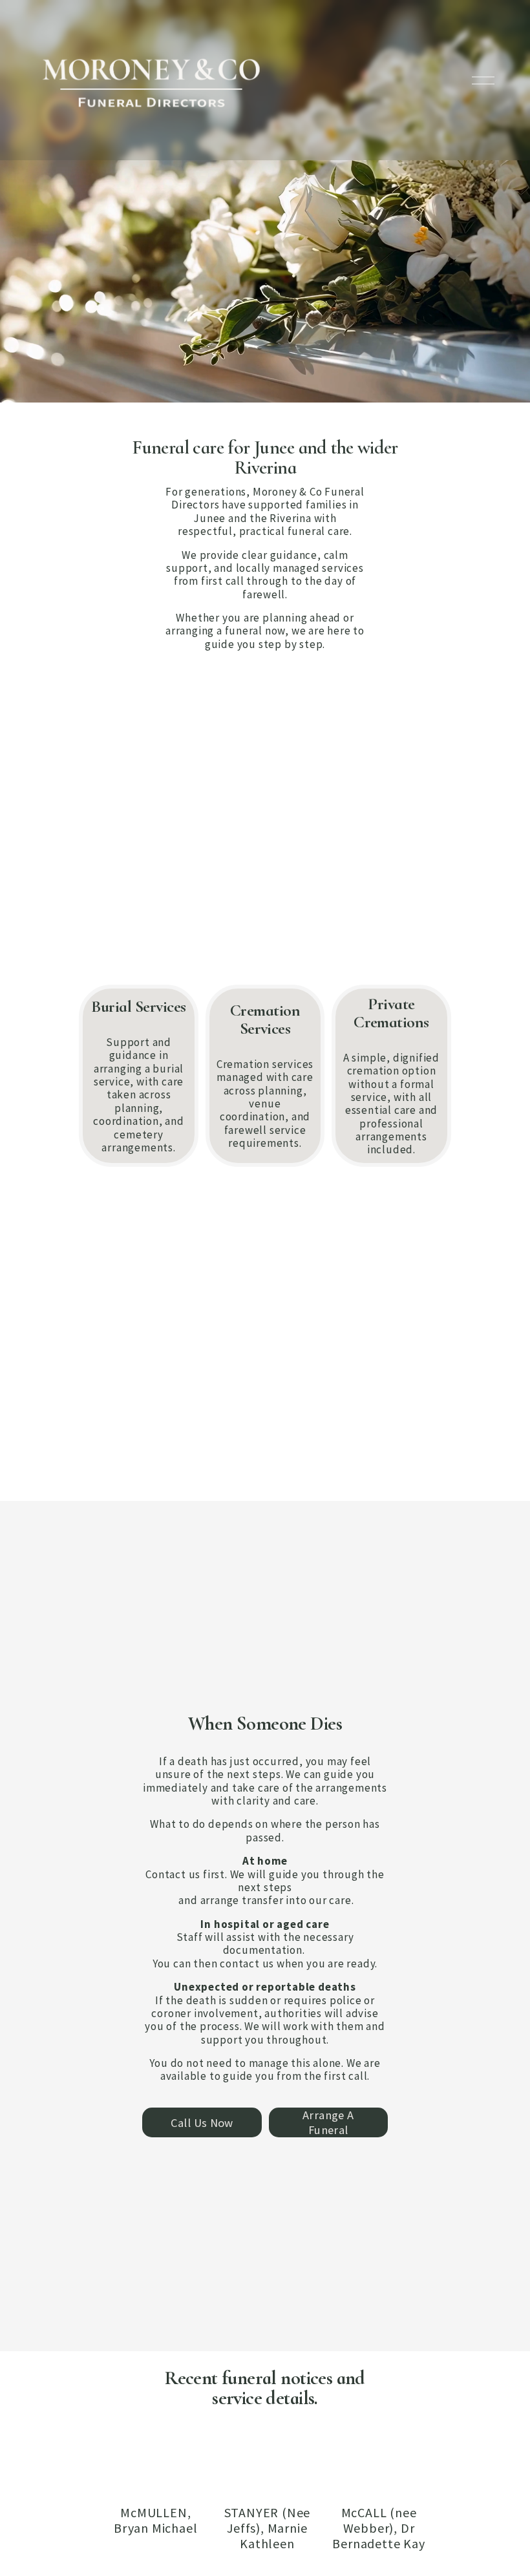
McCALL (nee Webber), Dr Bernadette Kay (378, 2528)
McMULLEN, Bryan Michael (155, 2520)
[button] (408, 2458)
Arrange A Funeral (328, 2122)
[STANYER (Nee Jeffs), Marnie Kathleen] (268, 2484)
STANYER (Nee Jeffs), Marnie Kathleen (268, 2528)
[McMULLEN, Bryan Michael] (156, 2484)
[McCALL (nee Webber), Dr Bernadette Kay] (379, 2484)
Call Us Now (202, 2123)
